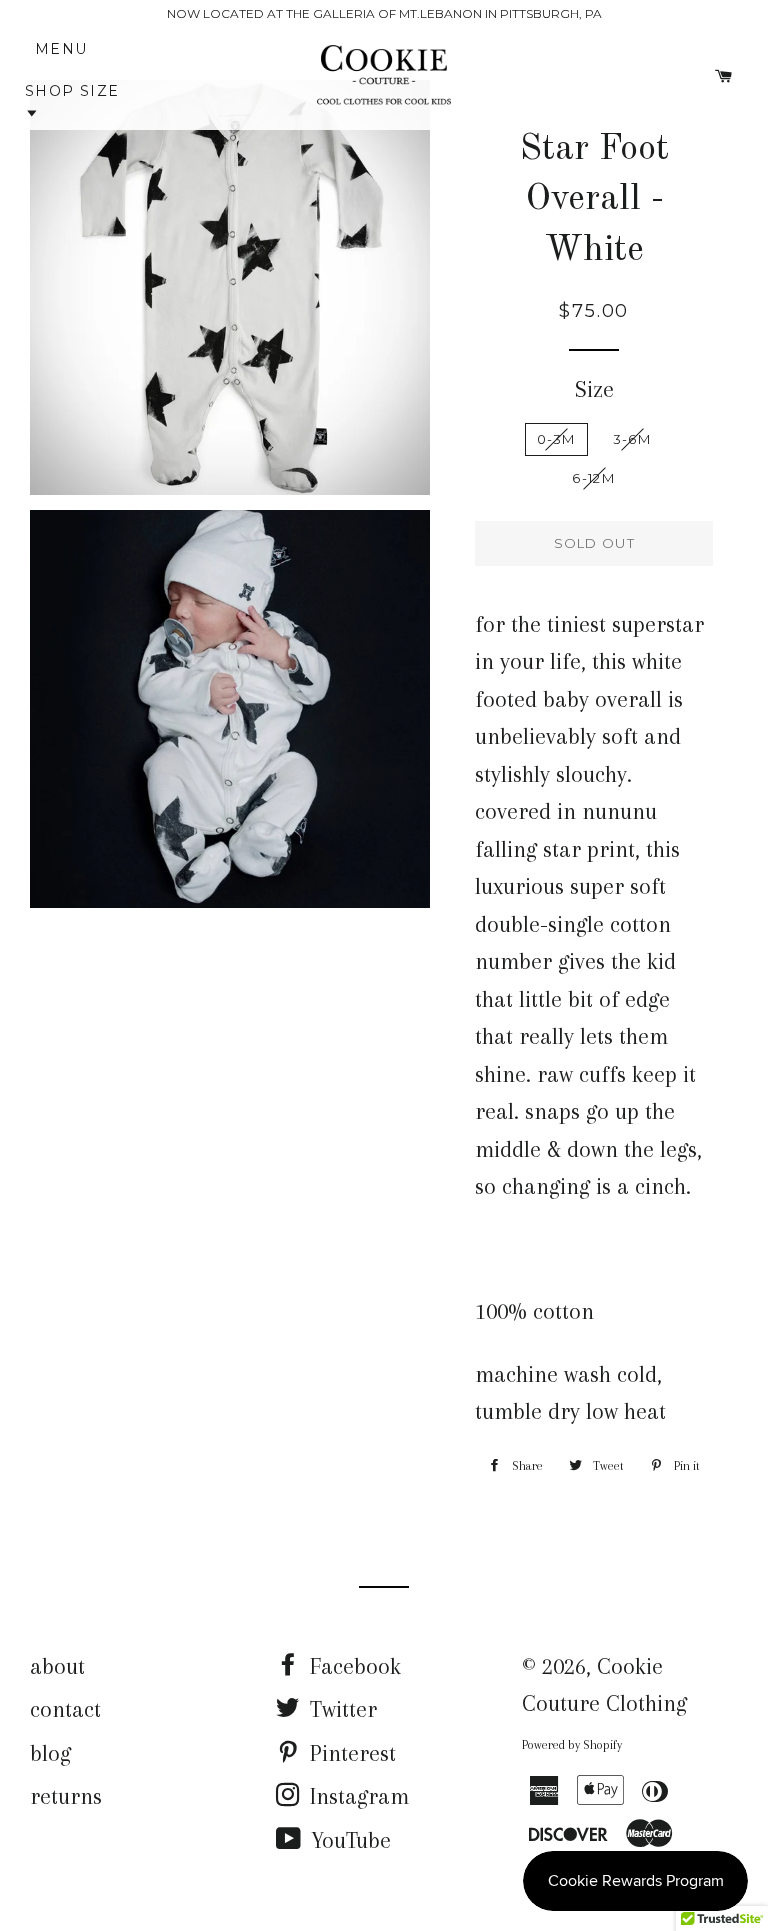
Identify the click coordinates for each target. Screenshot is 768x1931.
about (57, 1666)
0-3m (556, 439)
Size (594, 389)
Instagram (356, 1796)
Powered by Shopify (572, 1745)
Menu (69, 49)
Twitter (340, 1709)
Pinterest (350, 1753)
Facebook (352, 1666)
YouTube (348, 1840)
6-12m (593, 478)
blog (50, 1753)
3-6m (632, 439)
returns (66, 1796)
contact (65, 1709)
